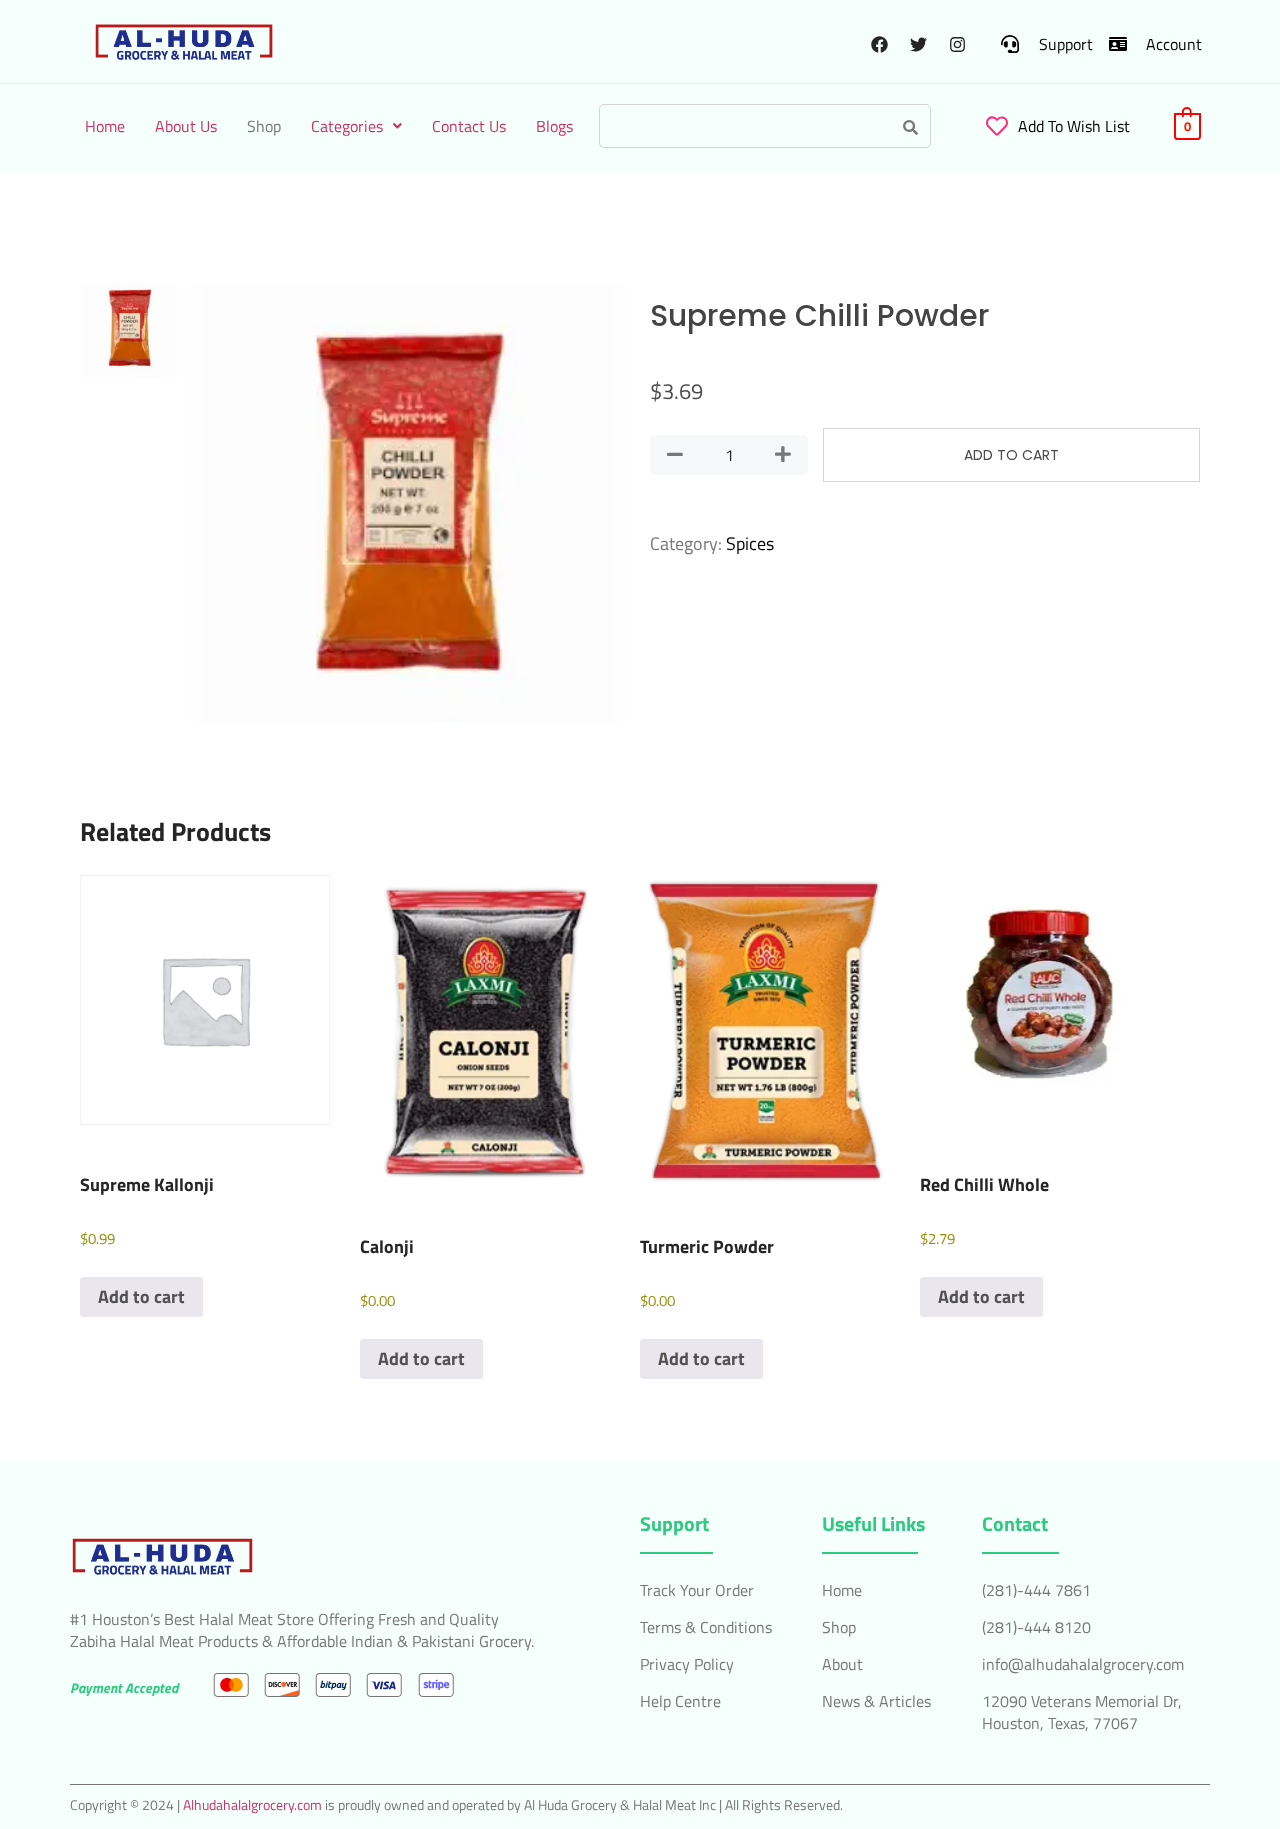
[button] (356, 126)
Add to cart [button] (141, 1296)
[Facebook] (879, 44)
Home (105, 126)
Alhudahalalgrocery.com (252, 1804)
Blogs (554, 126)
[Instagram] (957, 44)
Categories (347, 126)
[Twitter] (918, 44)
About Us (186, 126)
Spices (750, 543)
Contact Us (469, 126)
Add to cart (1011, 455)
